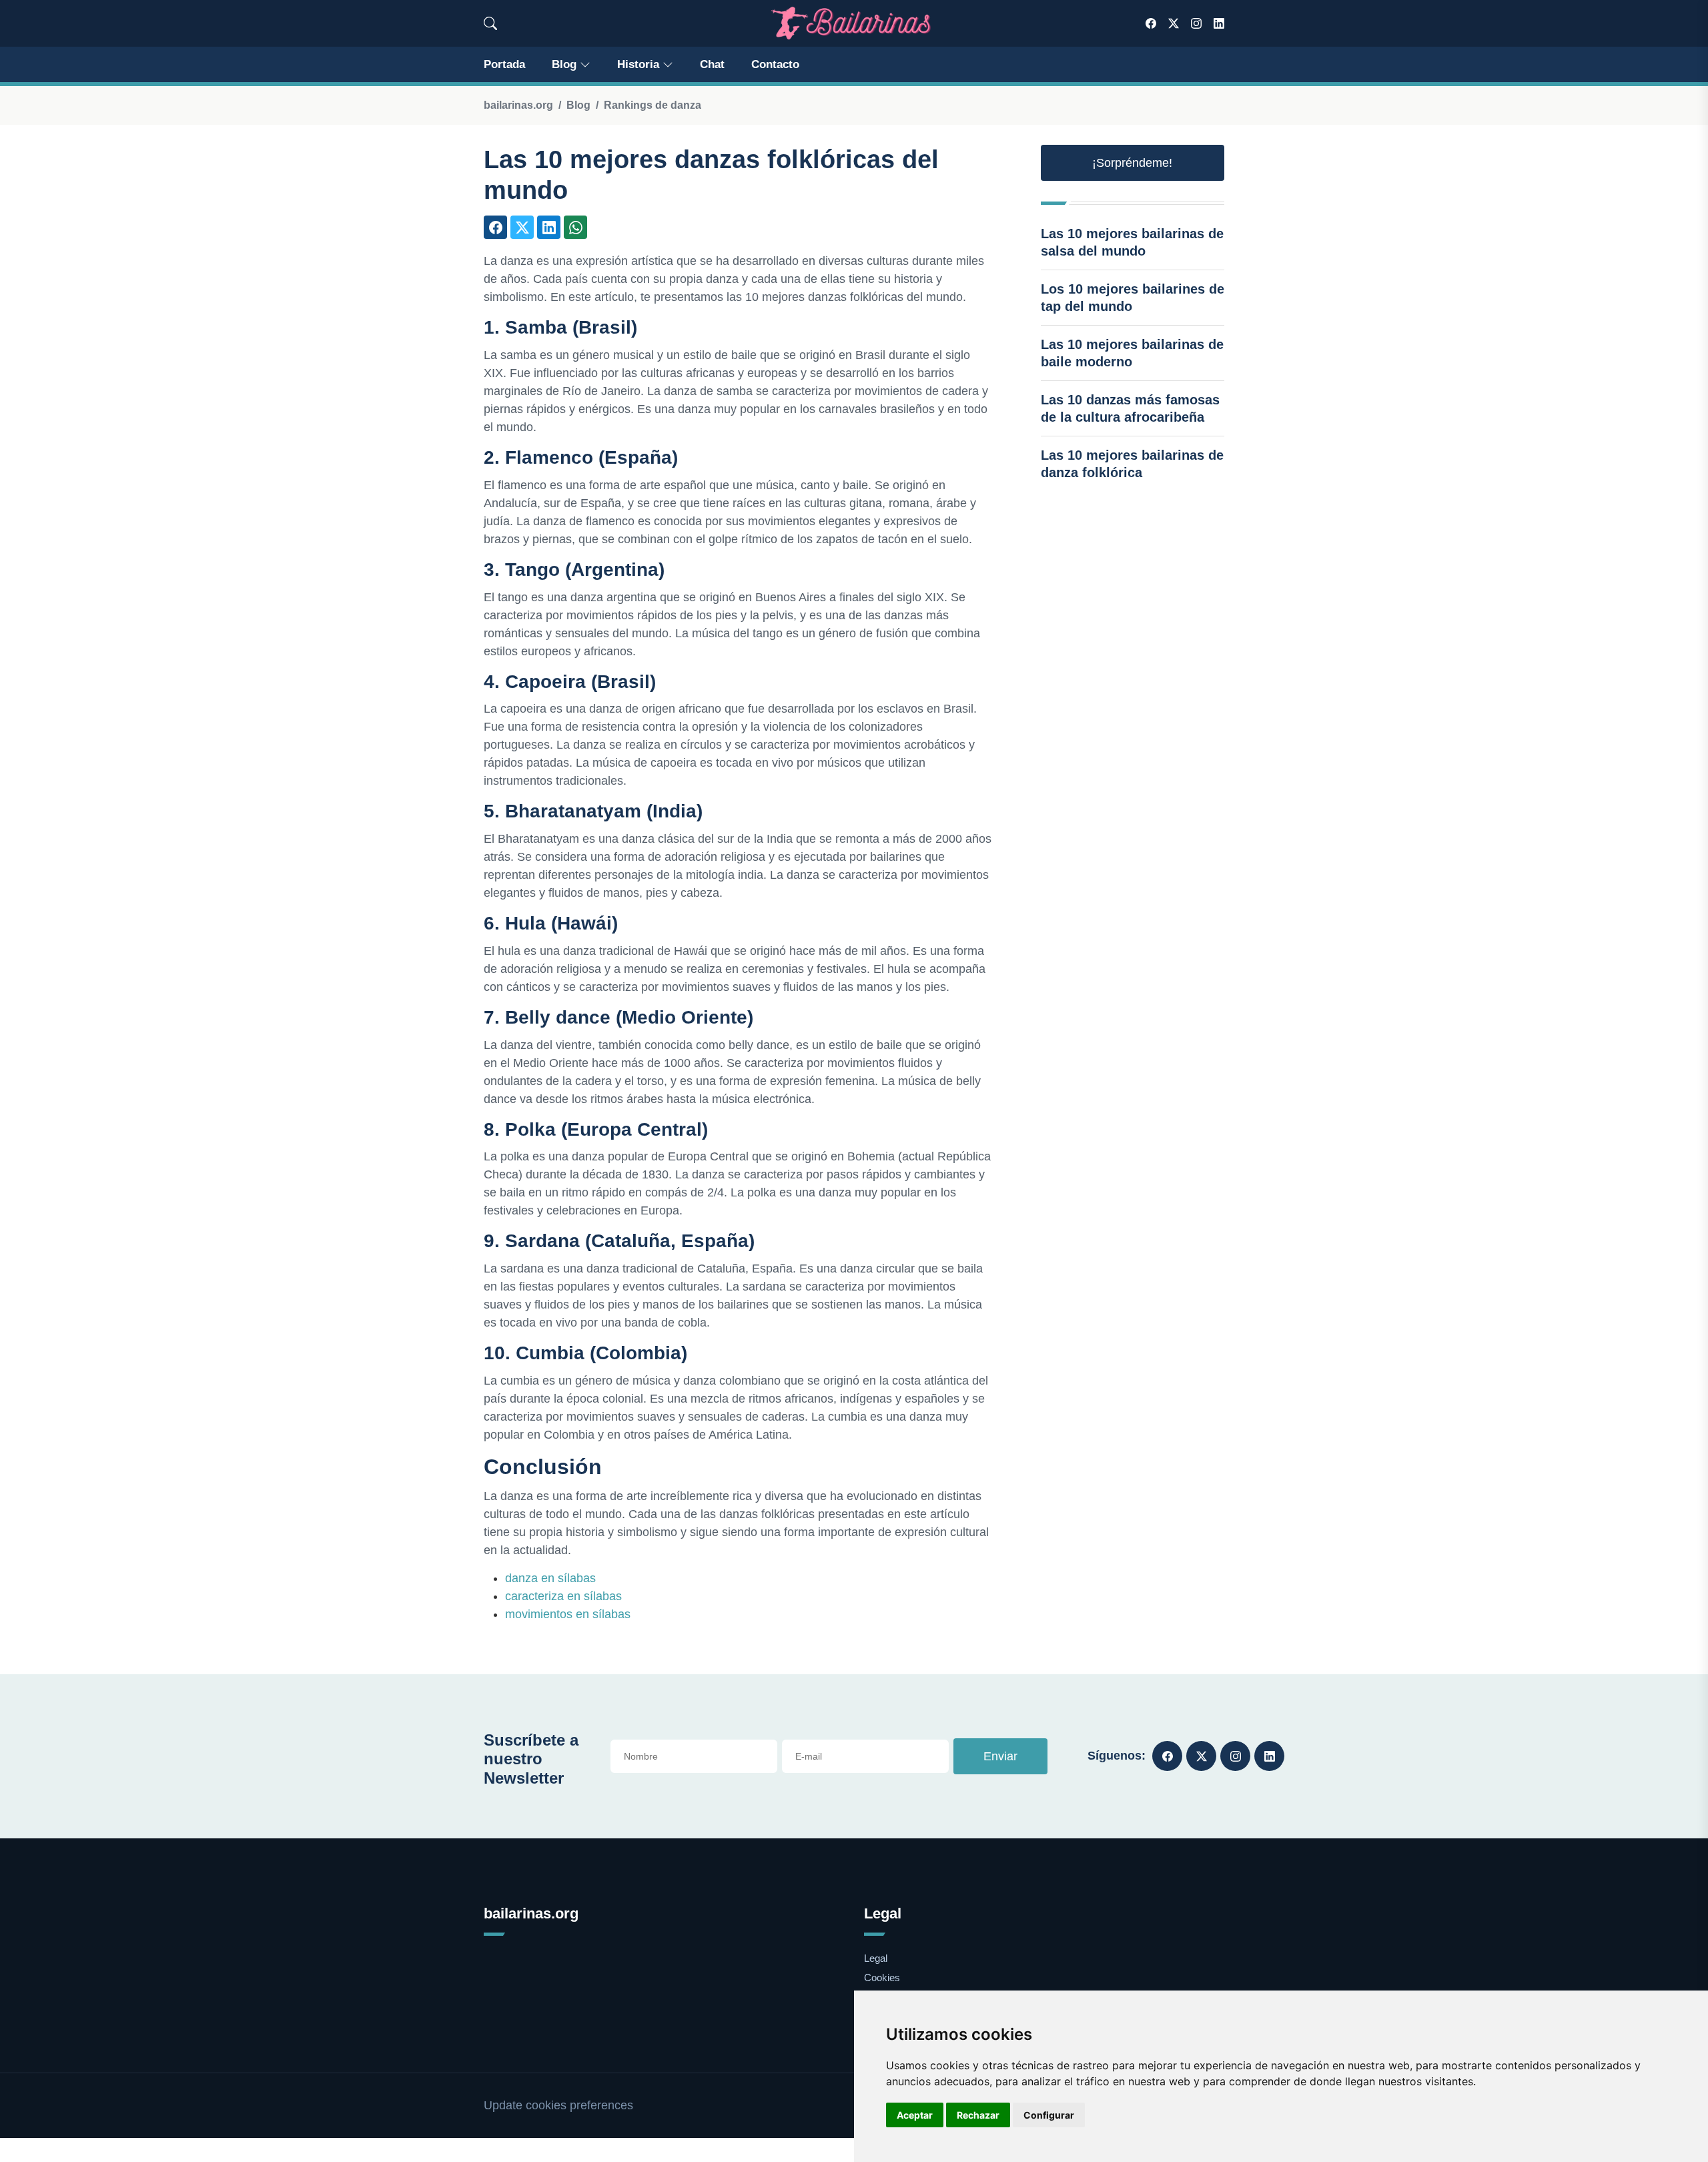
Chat (712, 64)
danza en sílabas (550, 1578)
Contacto (775, 64)
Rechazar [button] (978, 2115)
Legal (876, 1958)
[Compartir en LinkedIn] (549, 227)
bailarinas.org (518, 105)
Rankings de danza (653, 105)
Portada (504, 64)
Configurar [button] (1049, 2115)
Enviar (1000, 1756)
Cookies (882, 1977)
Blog (564, 64)
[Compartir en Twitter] (522, 227)
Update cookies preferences (558, 2105)
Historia (638, 64)
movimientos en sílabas (568, 1614)
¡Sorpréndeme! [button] (1132, 163)
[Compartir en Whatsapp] (575, 227)
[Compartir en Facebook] (495, 227)
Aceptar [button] (915, 2115)
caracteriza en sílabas (563, 1596)
